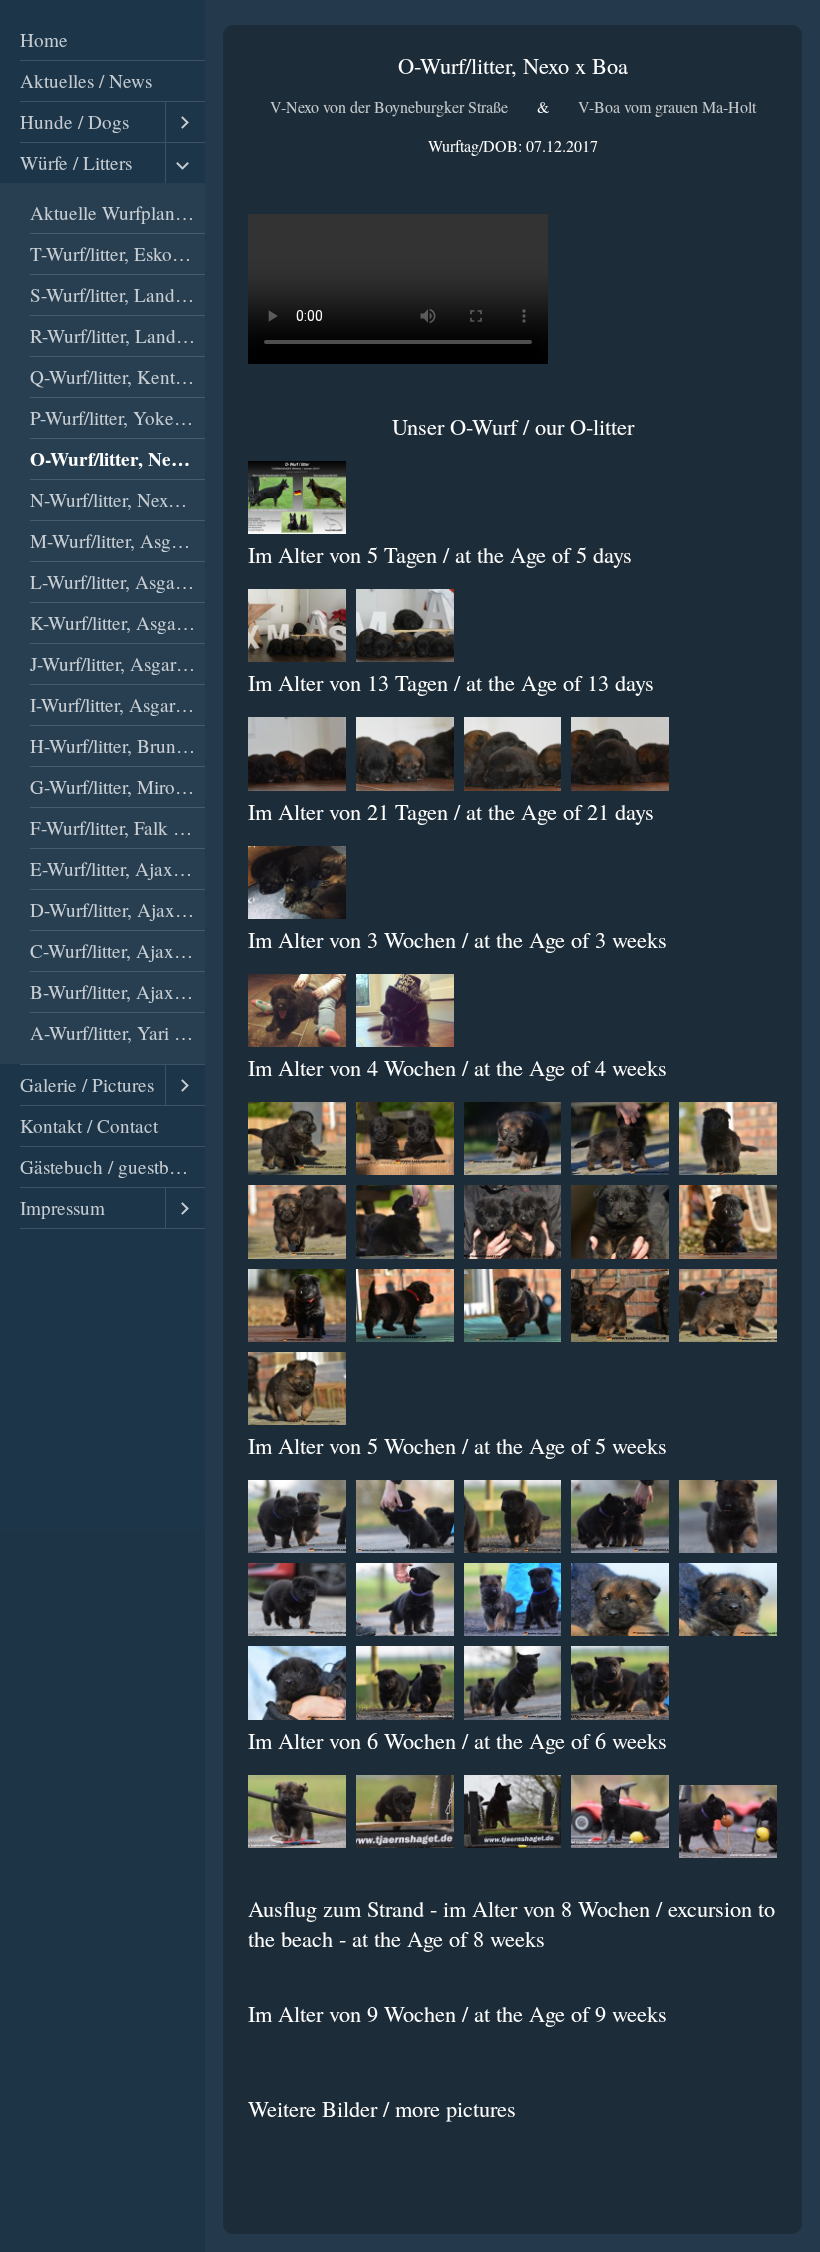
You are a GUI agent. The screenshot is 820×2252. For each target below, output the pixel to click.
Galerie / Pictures (87, 1084)
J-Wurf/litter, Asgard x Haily (117, 663)
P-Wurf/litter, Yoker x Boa (117, 417)
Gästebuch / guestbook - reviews (112, 1166)
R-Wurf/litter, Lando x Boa (117, 335)
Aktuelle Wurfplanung (117, 212)
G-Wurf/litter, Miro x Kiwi (117, 786)
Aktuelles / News (86, 80)
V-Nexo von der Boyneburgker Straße (389, 106)
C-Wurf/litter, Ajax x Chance (117, 950)
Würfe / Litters (76, 162)
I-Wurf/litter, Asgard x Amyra (117, 704)
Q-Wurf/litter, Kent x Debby (117, 376)
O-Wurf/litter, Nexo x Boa (117, 459)
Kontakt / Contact (89, 1125)
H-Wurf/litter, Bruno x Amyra (117, 745)
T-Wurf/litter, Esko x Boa (117, 253)
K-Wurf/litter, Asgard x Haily (117, 622)
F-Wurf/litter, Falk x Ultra (117, 827)
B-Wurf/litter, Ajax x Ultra (117, 991)
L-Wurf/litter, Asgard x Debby (117, 581)
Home (44, 39)
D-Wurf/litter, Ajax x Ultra (117, 909)
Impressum (62, 1207)
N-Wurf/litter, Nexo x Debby (117, 499)
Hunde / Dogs (74, 121)
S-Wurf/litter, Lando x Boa (117, 294)
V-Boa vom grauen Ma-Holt (667, 106)
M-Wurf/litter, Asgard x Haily (117, 540)
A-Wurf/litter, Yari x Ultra (117, 1032)
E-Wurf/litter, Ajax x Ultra (117, 868)
